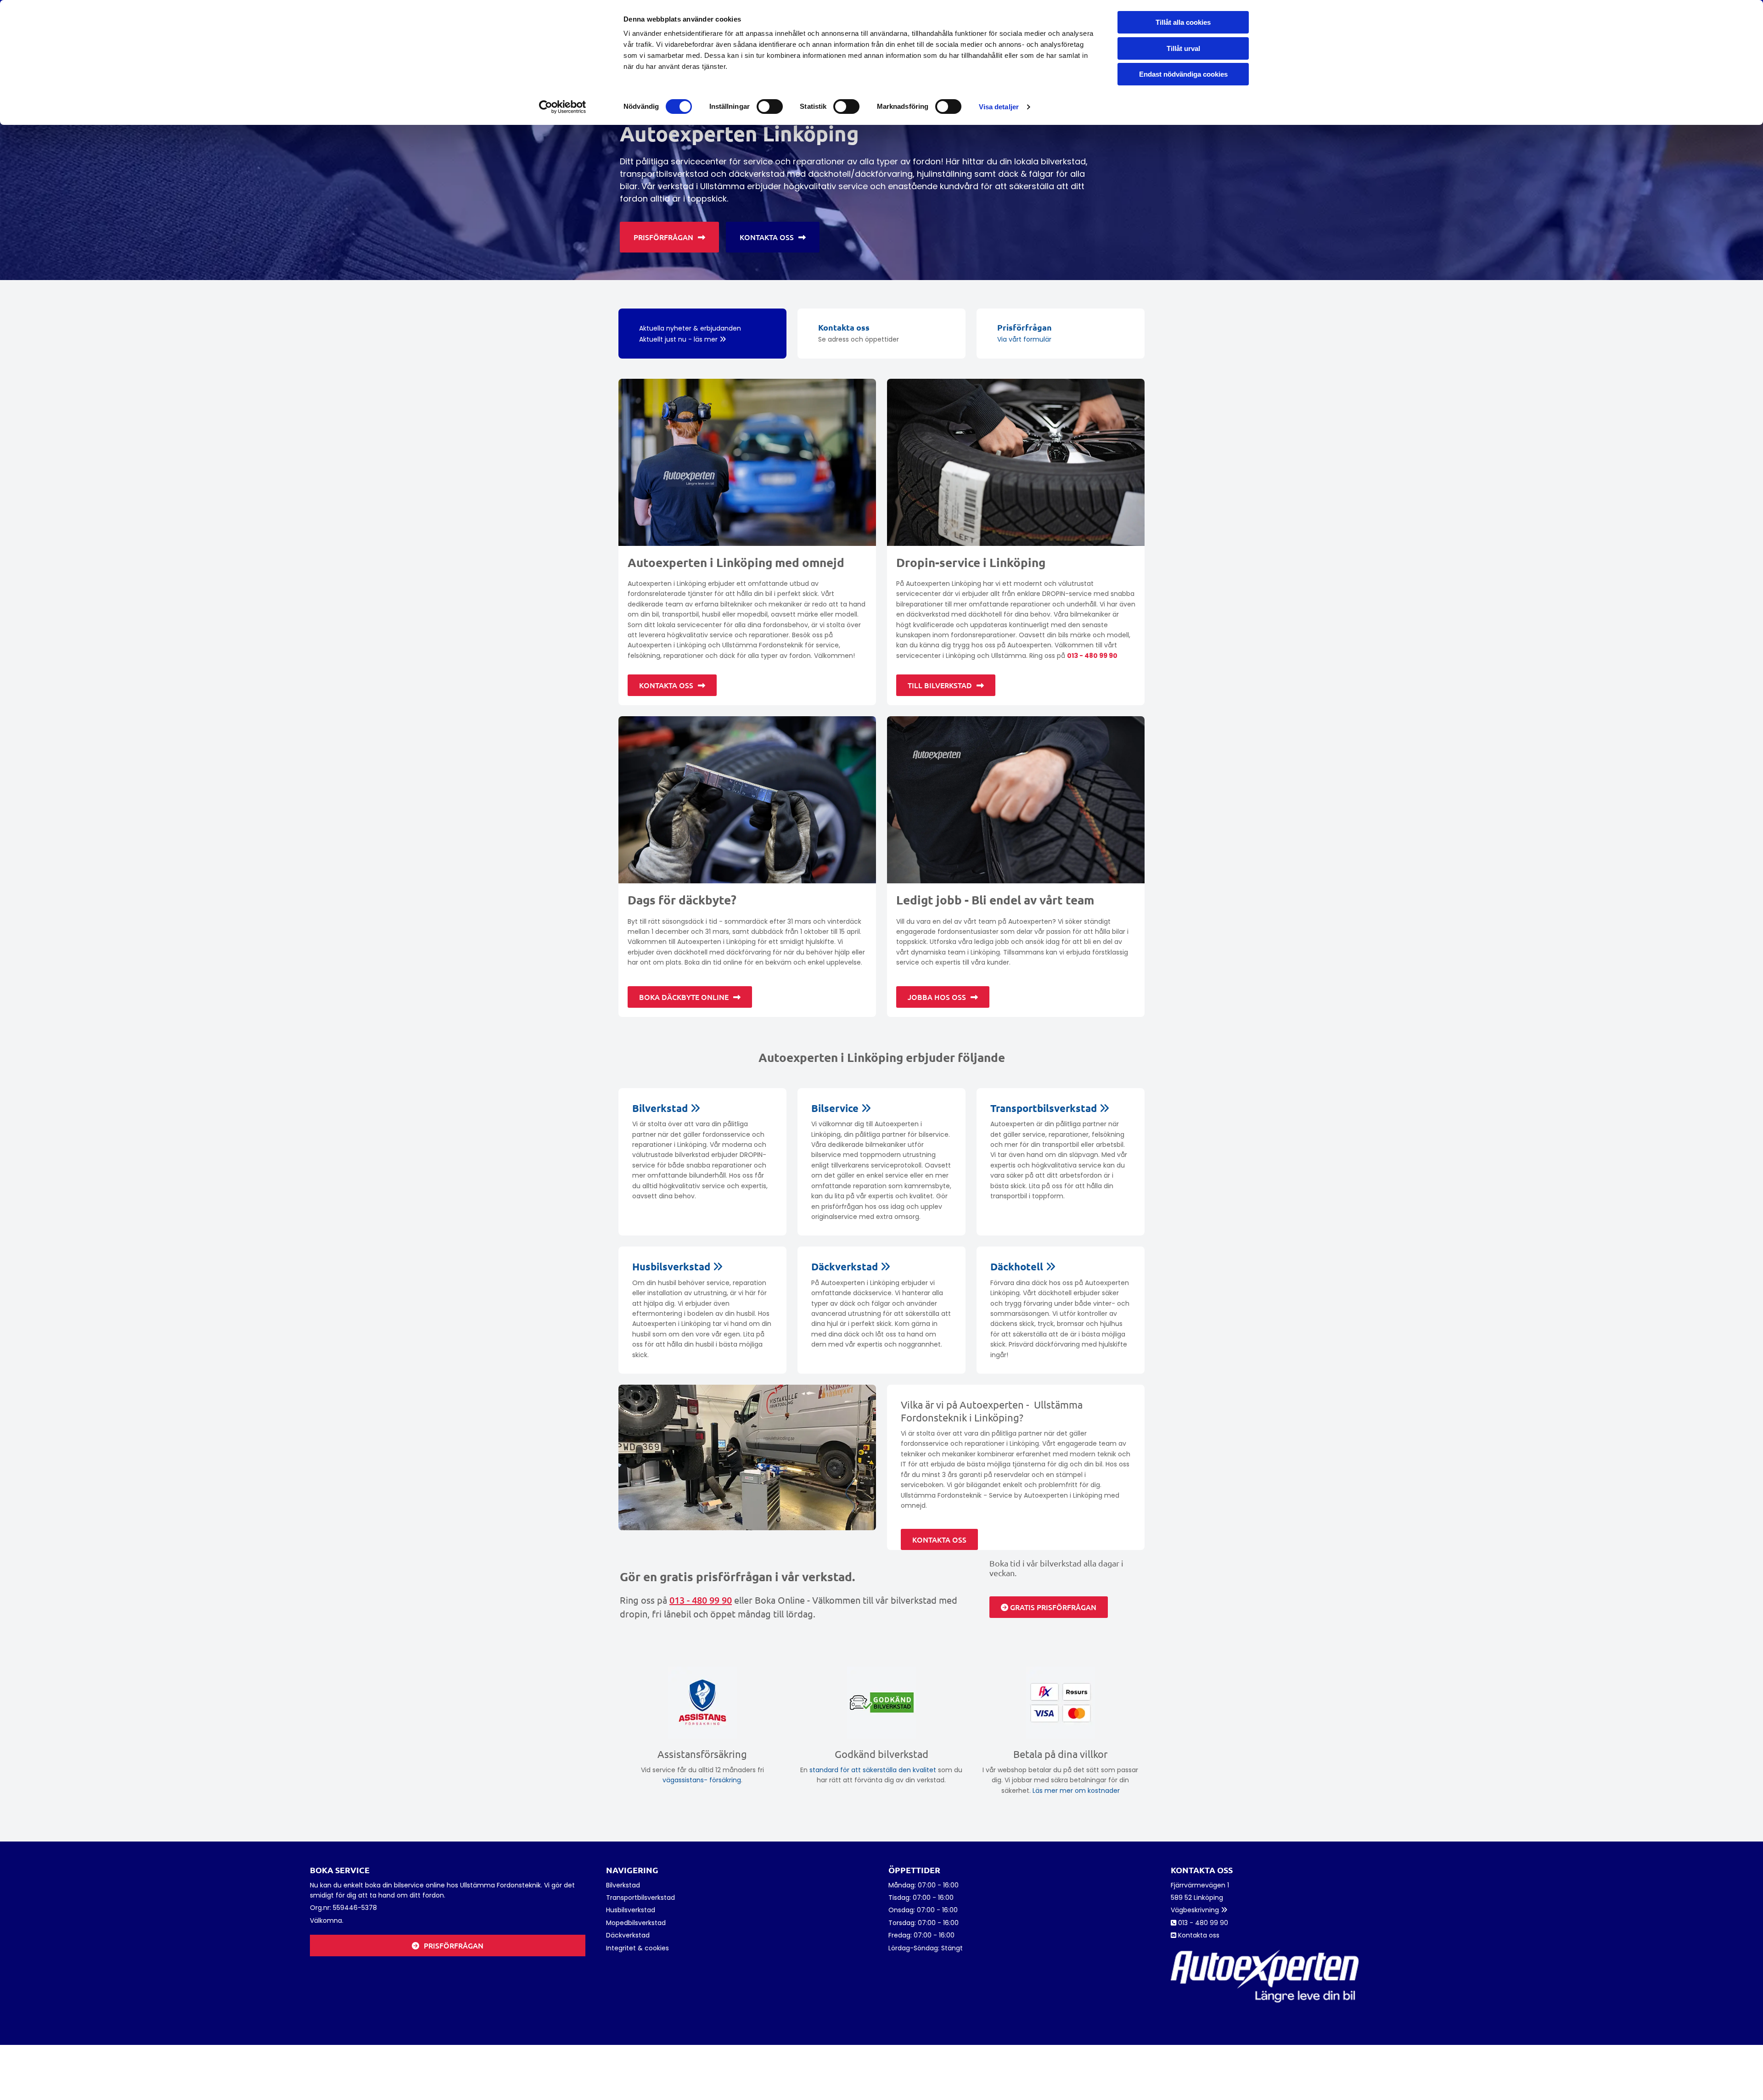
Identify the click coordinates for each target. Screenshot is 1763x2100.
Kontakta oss (844, 327)
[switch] (770, 107)
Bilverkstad (666, 1108)
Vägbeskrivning (1199, 1910)
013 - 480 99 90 (1092, 656)
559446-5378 (355, 1908)
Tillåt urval (1183, 48)
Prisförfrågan (1025, 327)
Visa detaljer (999, 107)
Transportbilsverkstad (1050, 1108)
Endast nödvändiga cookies (1183, 74)
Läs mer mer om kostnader (1076, 1791)
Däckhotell (1023, 1266)
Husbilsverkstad (677, 1266)
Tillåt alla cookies (1183, 22)
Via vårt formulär (1024, 339)
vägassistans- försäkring (702, 1780)
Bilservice (841, 1108)
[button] (669, 237)
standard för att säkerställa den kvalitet (873, 1770)
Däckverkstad (851, 1266)
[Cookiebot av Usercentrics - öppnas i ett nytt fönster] (563, 107)
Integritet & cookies (637, 1948)
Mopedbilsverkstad (636, 1923)
